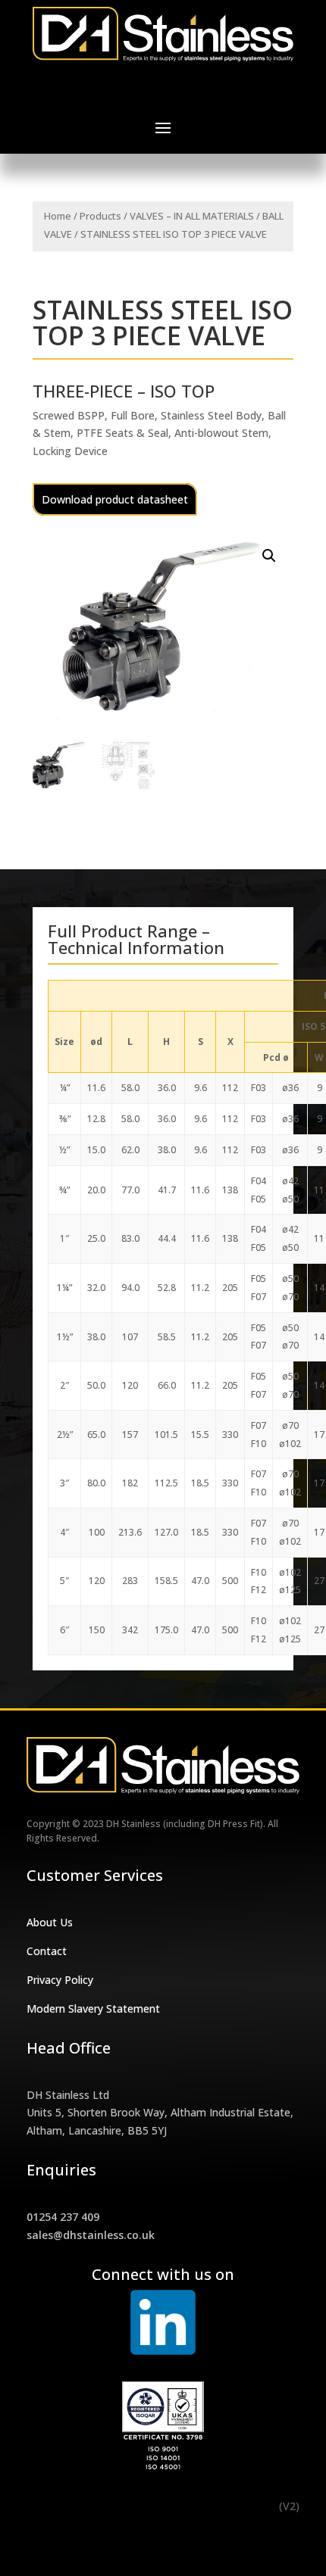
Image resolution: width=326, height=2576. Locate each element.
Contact (47, 1951)
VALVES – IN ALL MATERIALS (192, 216)
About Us (50, 1922)
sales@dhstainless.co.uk (91, 2235)
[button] (269, 556)
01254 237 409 (63, 2217)
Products (100, 216)
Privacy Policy (60, 1980)
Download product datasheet (115, 499)
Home (58, 216)
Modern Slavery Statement (93, 2008)
